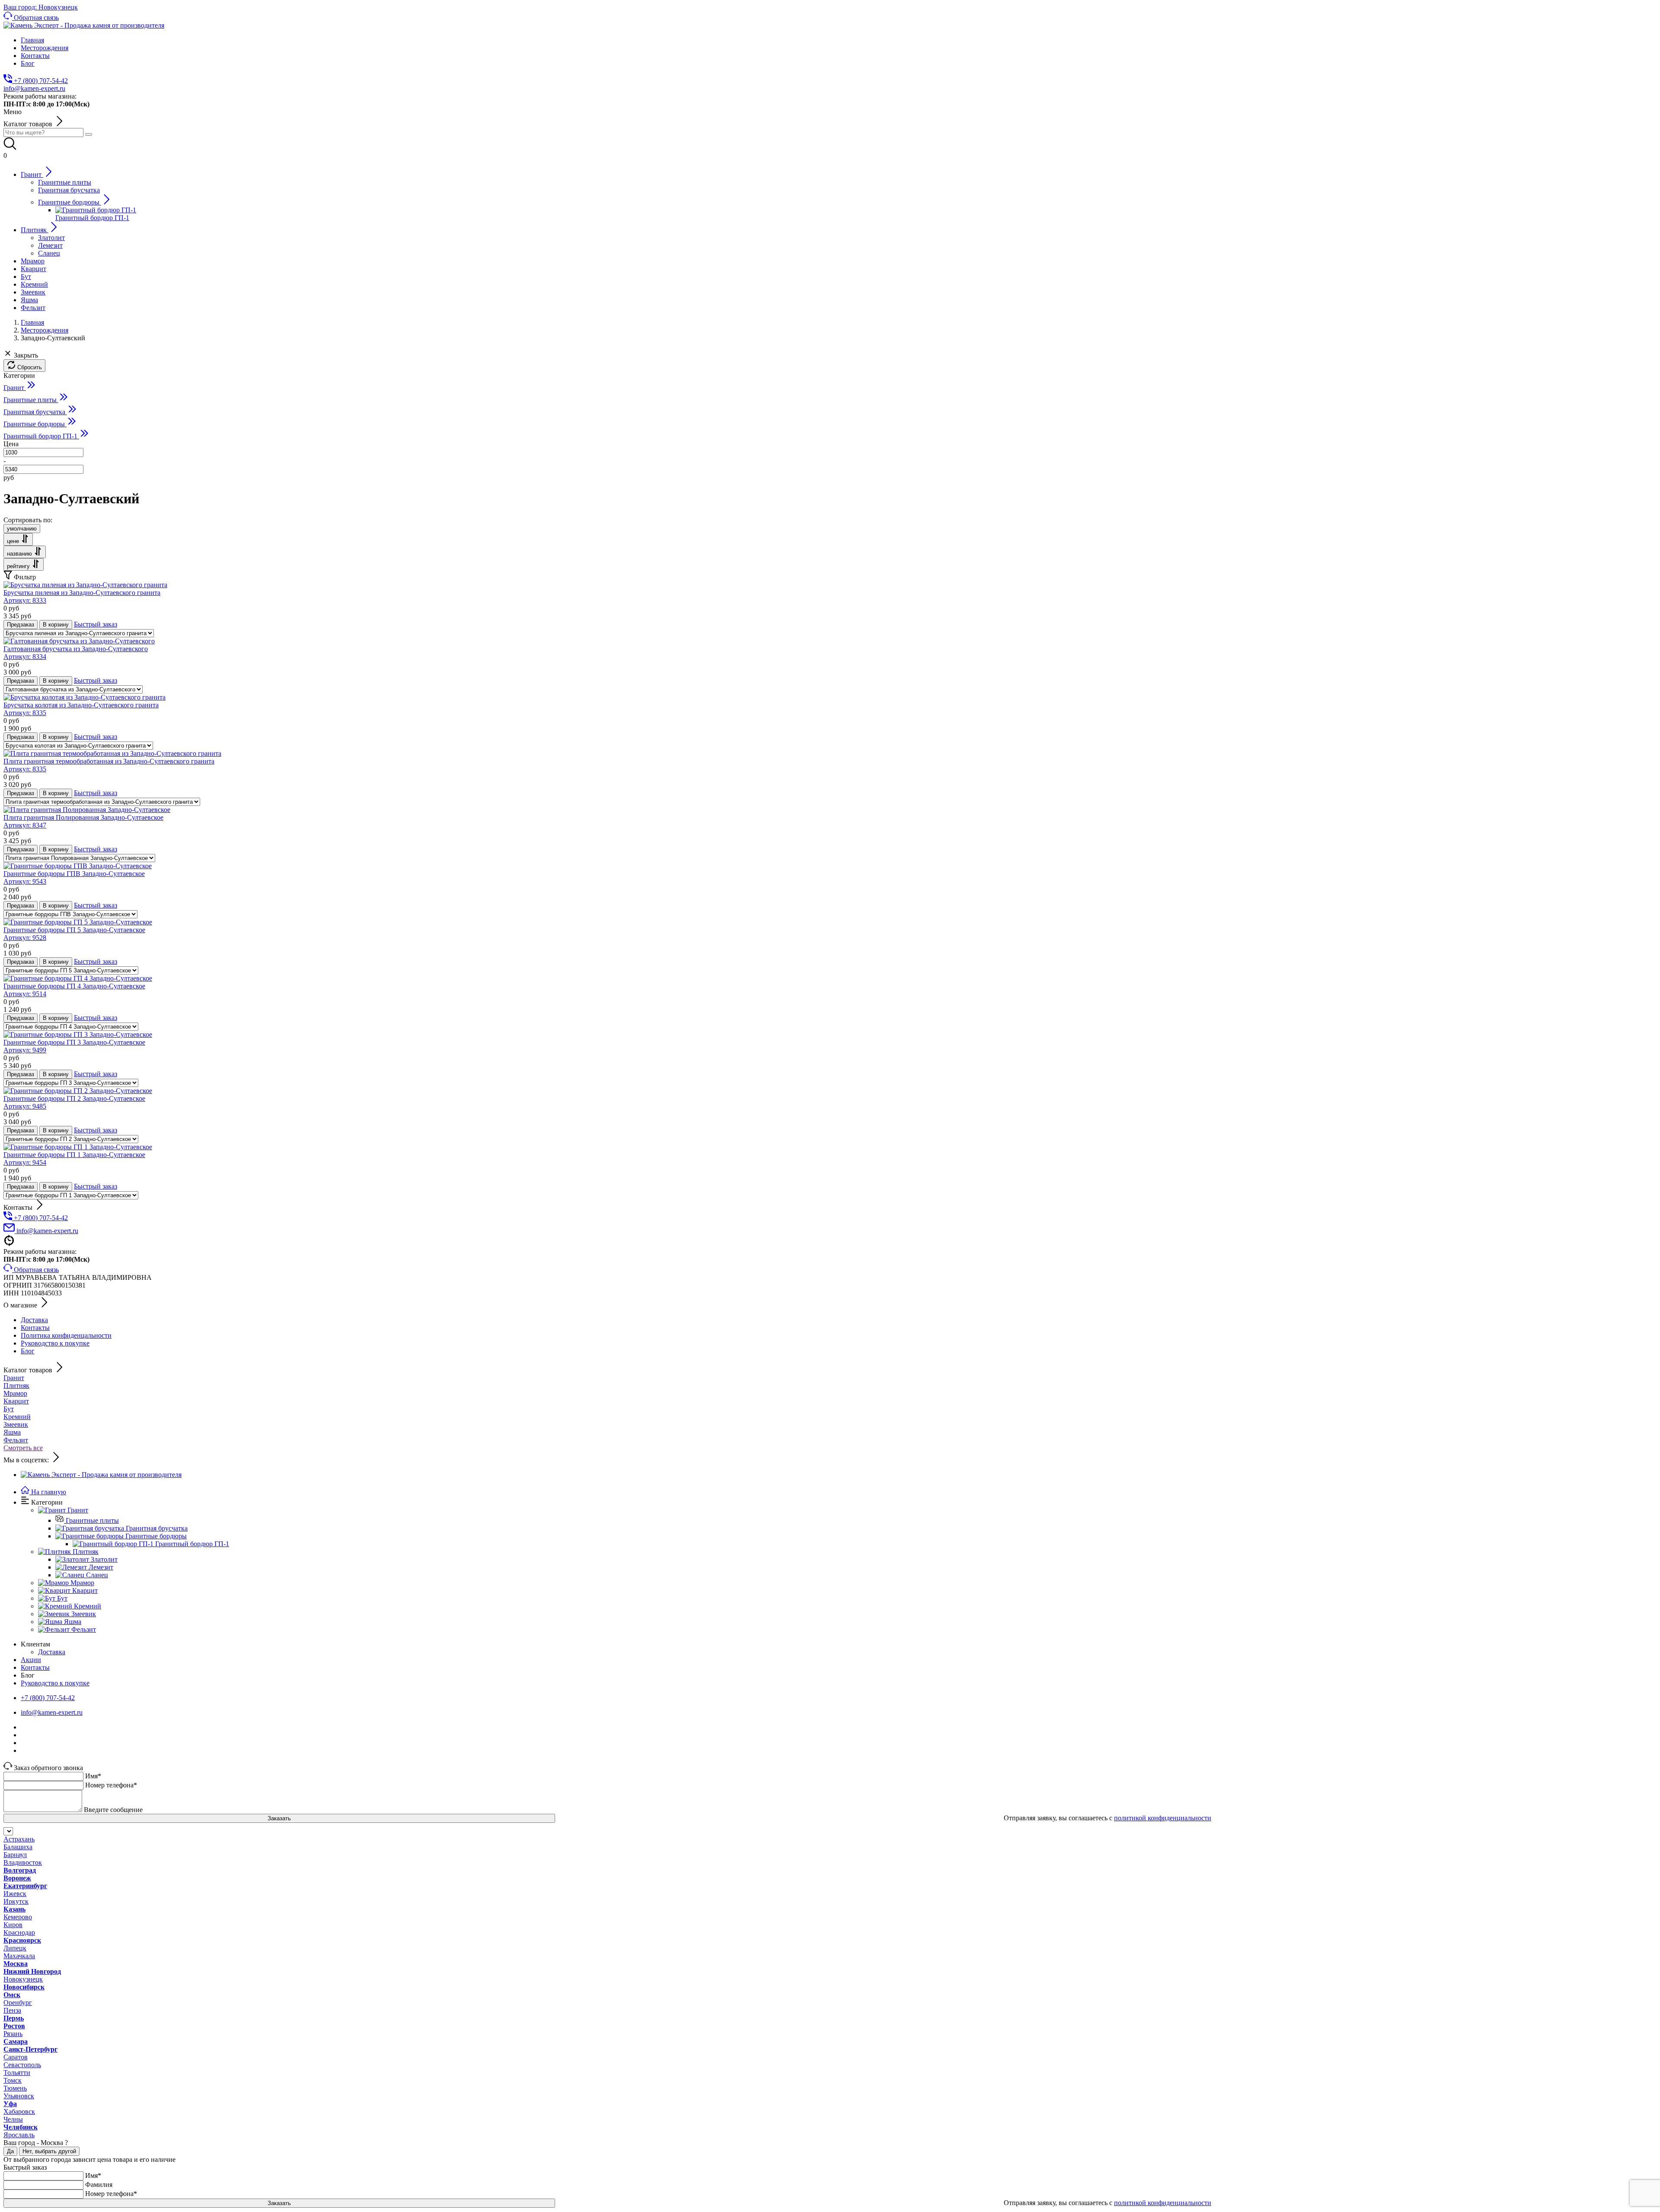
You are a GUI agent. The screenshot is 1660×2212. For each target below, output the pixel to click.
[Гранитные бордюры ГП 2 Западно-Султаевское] (78, 1091)
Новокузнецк (23, 1979)
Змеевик (16, 1424)
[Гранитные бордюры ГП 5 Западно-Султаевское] (78, 922)
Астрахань (19, 1839)
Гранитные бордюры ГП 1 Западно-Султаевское (74, 1159)
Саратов (16, 2057)
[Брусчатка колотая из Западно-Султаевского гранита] (85, 697)
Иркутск (16, 1901)
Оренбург (18, 2003)
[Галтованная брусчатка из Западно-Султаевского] (79, 641)
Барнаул (15, 1855)
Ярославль (19, 2135)
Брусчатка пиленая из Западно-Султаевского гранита (82, 596)
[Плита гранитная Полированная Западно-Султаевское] (87, 810)
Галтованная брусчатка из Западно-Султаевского (76, 653)
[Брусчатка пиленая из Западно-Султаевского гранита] (85, 585)
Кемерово (18, 1917)
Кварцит (16, 1401)
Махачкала (19, 1956)
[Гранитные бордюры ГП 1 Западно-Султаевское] (78, 1147)
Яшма (12, 1432)
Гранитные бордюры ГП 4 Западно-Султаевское (74, 990)
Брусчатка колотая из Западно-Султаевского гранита (81, 709)
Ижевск (15, 1894)
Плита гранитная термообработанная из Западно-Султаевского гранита (109, 765)
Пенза (12, 2010)
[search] (89, 134)
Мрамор (15, 1393)
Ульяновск (19, 2096)
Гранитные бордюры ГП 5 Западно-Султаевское (74, 934)
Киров (13, 1925)
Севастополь (22, 2065)
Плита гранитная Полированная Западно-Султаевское (83, 821)
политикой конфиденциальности (1163, 1818)
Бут (9, 1409)
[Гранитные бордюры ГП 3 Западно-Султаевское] (78, 1034)
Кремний (17, 1417)
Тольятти (17, 2073)
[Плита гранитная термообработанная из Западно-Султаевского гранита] (112, 753)
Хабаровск (19, 2111)
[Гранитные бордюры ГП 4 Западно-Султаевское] (78, 978)
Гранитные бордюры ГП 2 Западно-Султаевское (74, 1102)
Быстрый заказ (96, 624)
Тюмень (15, 2088)
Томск (13, 2080)
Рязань (13, 2034)
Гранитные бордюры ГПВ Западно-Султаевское (74, 877)
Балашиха (18, 1847)
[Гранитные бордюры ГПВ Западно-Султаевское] (78, 866)
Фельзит (16, 1440)
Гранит (14, 1378)
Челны (13, 2119)
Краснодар (19, 1932)
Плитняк (16, 1386)
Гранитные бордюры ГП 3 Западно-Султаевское (74, 1046)
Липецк (15, 1948)
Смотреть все (23, 1448)
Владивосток (23, 1862)
